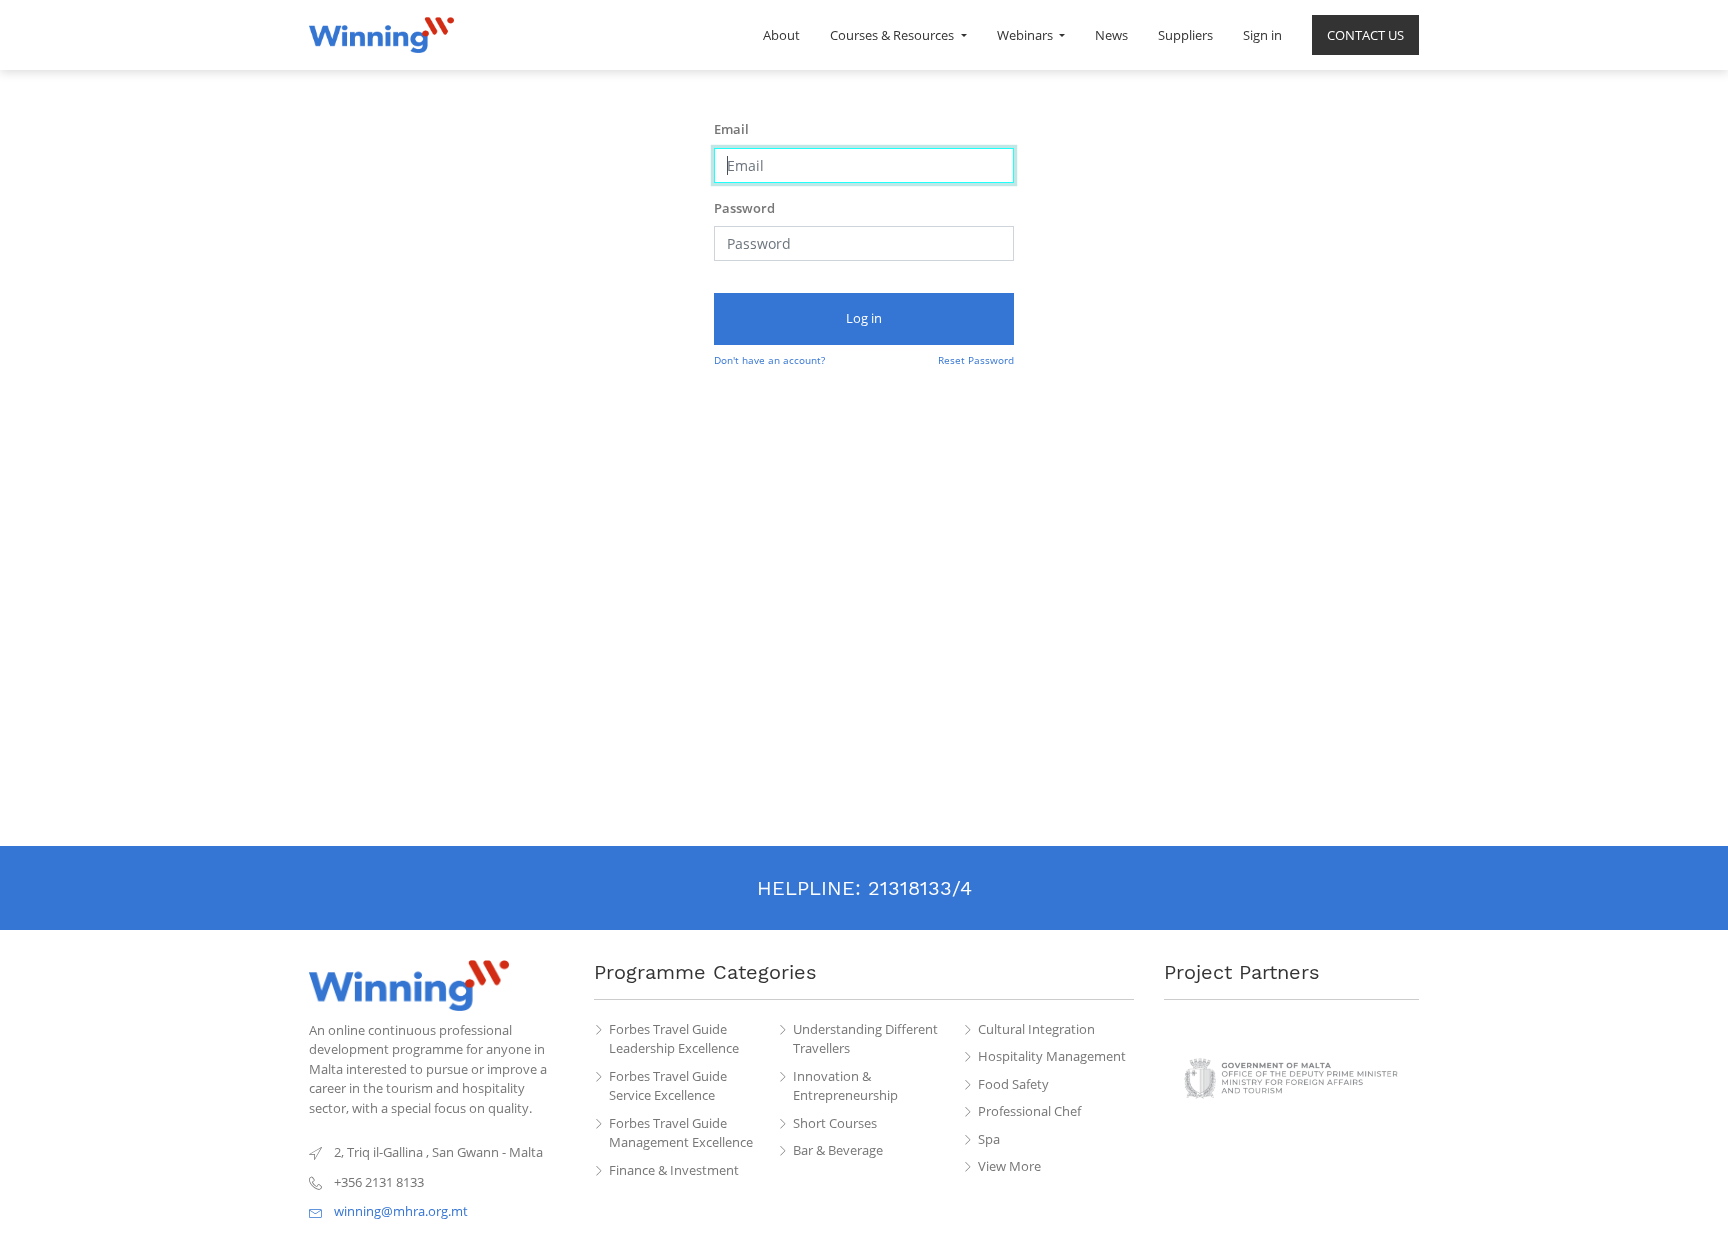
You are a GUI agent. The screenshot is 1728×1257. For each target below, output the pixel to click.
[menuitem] (781, 35)
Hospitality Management (1052, 1056)
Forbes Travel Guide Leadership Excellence (674, 1039)
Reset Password (976, 360)
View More (1009, 1166)
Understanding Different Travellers (865, 1039)
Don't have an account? (769, 360)
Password (744, 208)
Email (731, 129)
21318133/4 (920, 888)
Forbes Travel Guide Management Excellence (681, 1133)
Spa (989, 1139)
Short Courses (835, 1123)
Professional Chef (1029, 1111)
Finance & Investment (674, 1170)
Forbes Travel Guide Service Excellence (668, 1086)
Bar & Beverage (838, 1150)
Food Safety (1013, 1084)
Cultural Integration (1036, 1029)
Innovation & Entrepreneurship (845, 1086)
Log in (864, 318)
